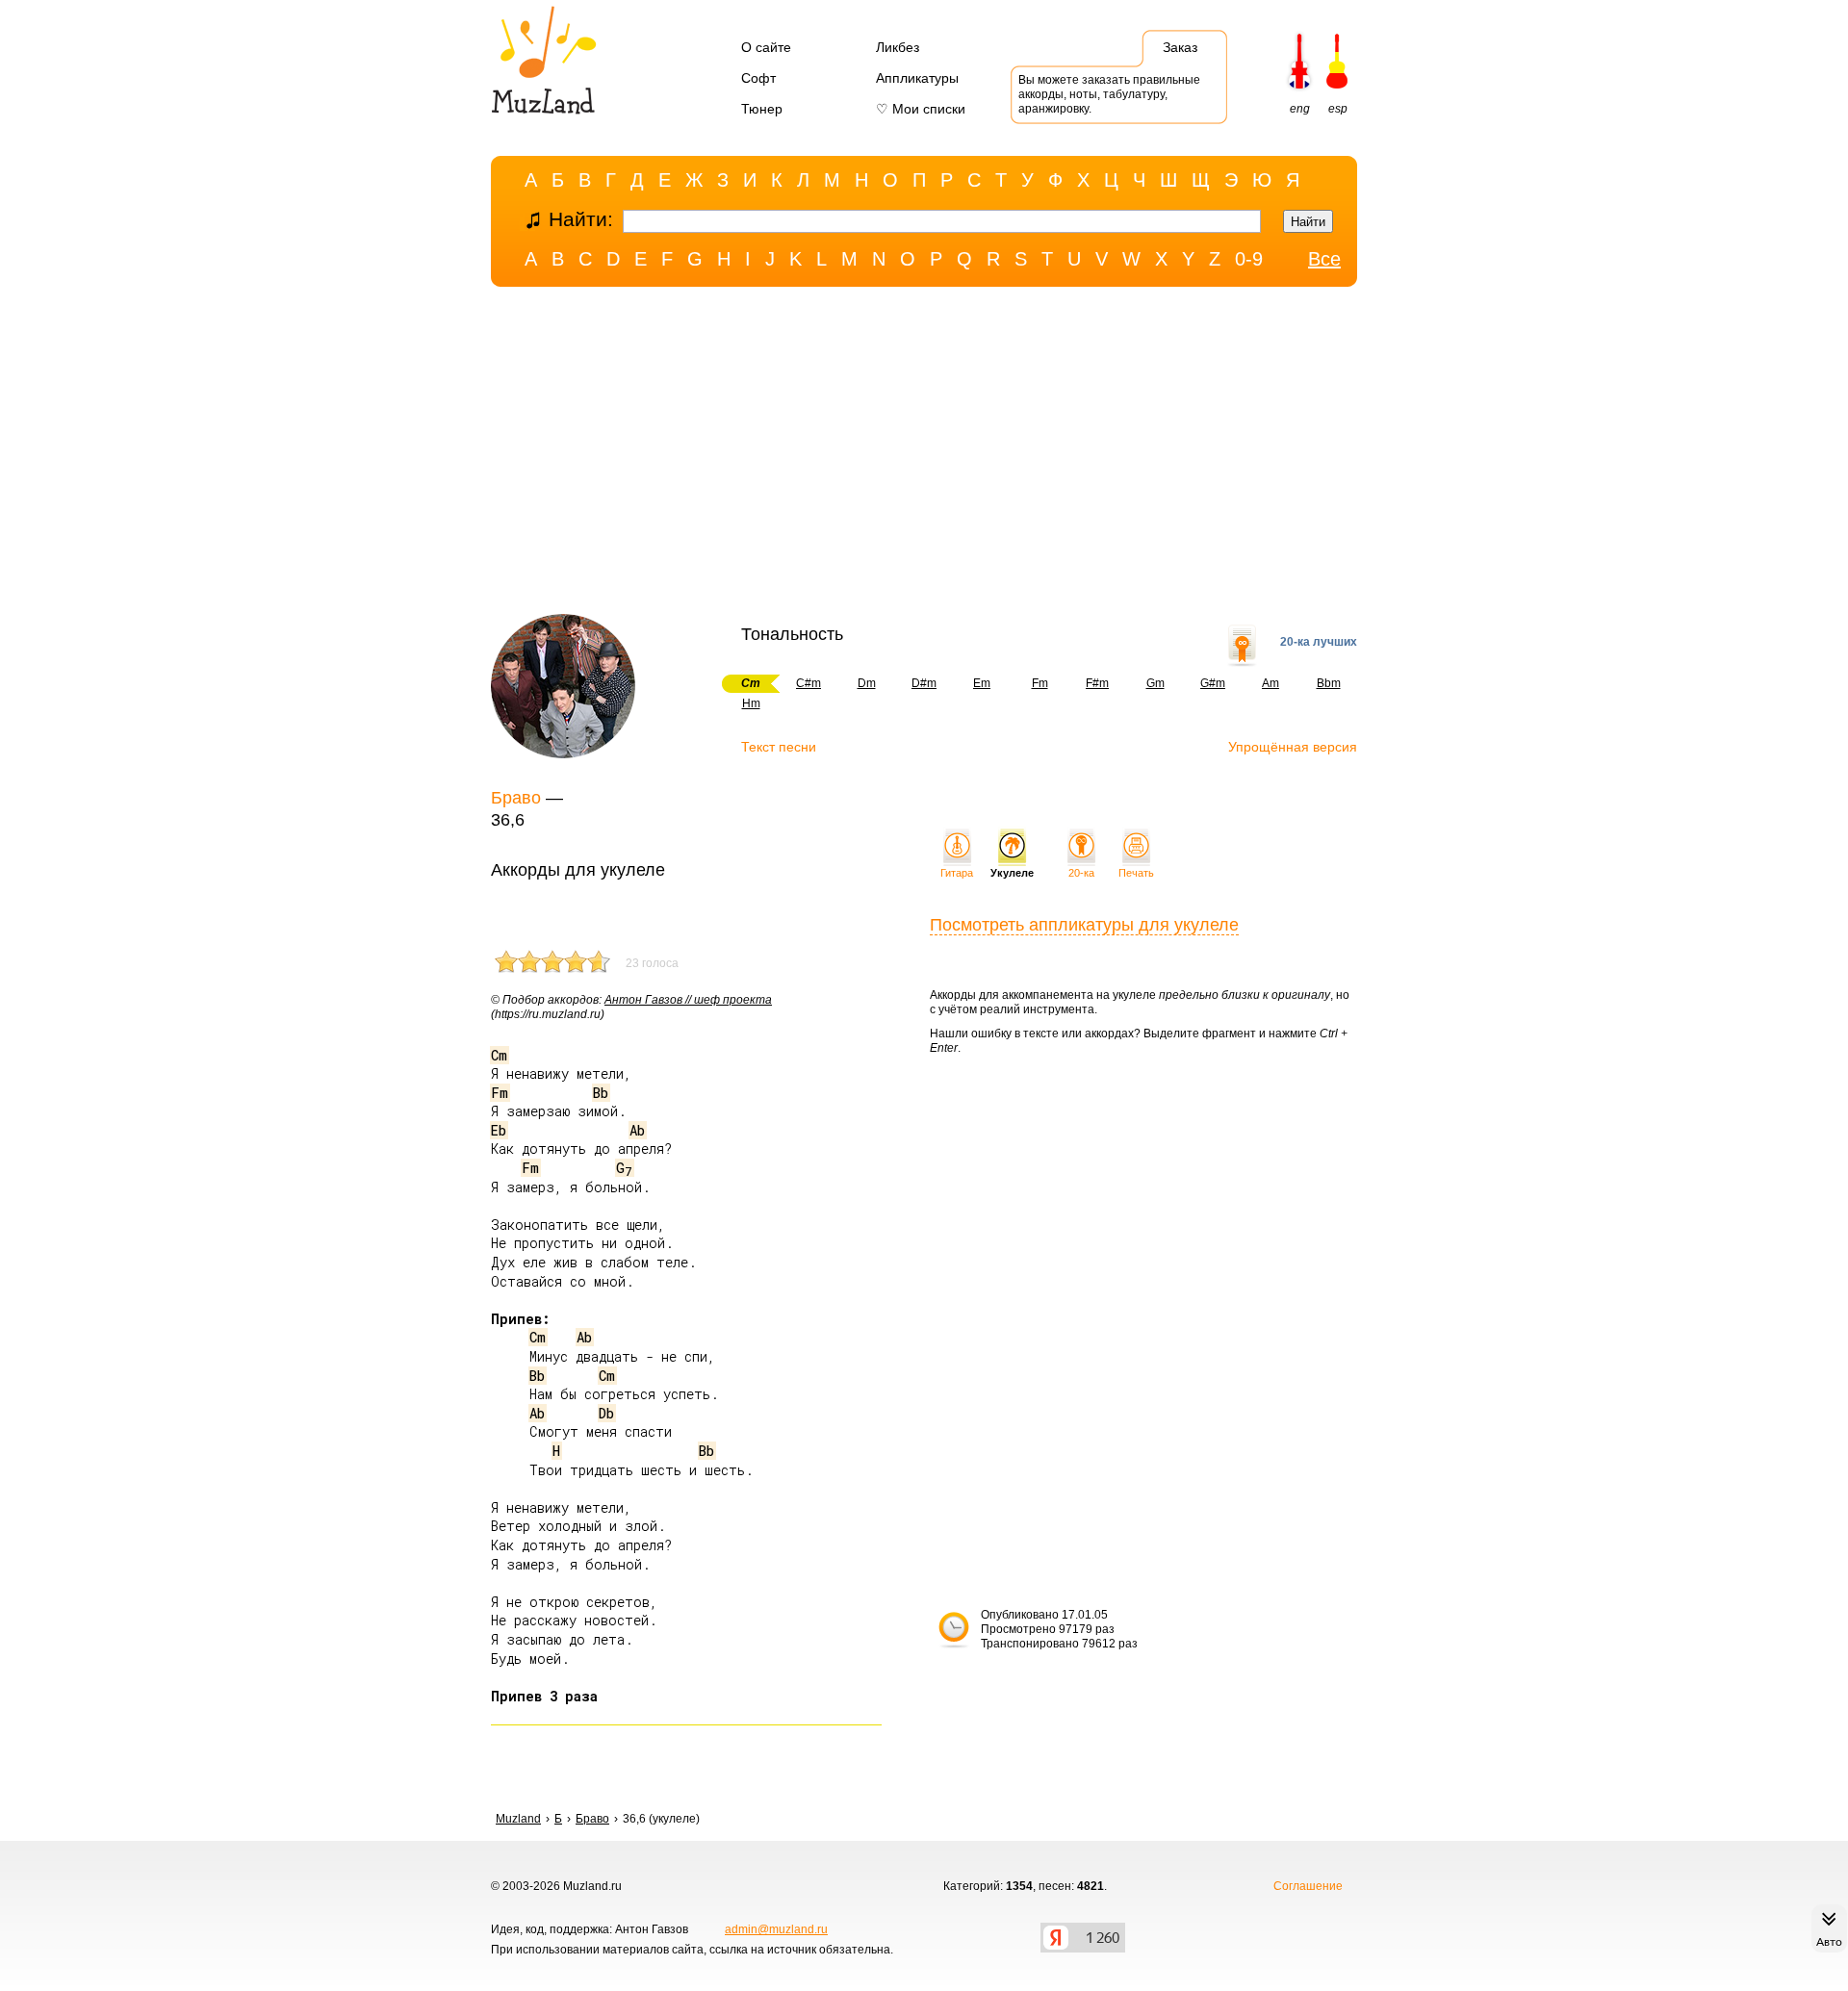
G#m (1213, 683)
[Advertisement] (924, 455)
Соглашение (1308, 1886)
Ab (637, 1130)
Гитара (957, 873)
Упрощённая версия (1293, 747)
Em (982, 683)
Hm (751, 703)
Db (606, 1413)
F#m (1097, 683)
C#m (808, 683)
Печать (1136, 873)
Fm (1040, 683)
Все (1324, 259)
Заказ (1180, 47)
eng (1300, 109)
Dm (867, 683)
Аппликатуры (917, 78)
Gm (1155, 683)
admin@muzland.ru (776, 1929)
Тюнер (762, 109)
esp (1338, 109)
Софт (758, 78)
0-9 (1249, 259)
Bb (601, 1093)
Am (1270, 683)
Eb (499, 1130)
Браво (516, 798)
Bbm (1329, 683)
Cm (499, 1055)
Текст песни (779, 747)
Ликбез (898, 47)
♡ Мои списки (921, 109)
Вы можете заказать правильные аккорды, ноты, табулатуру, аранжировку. (1109, 94)
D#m (924, 683)
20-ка (1081, 873)
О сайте (766, 47)
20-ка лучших (1319, 642)
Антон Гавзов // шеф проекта (688, 1000)
